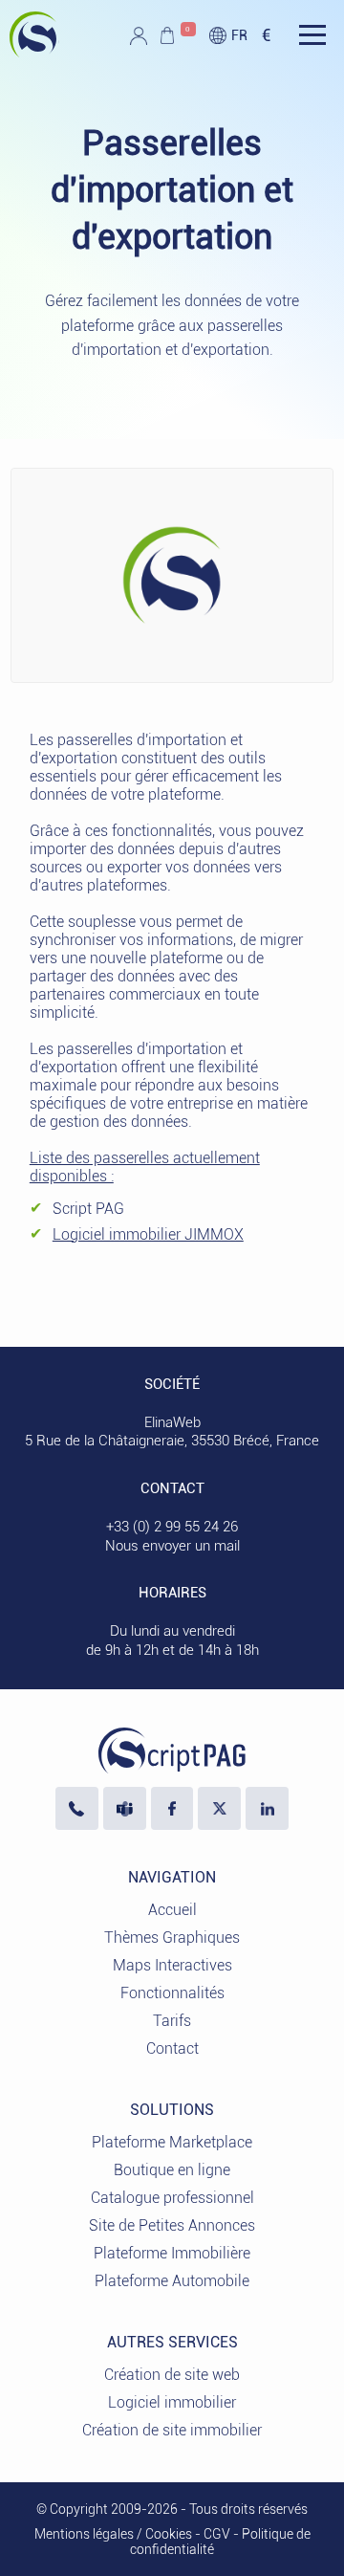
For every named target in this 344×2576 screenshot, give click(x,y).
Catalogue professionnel (172, 2198)
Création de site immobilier (172, 2430)
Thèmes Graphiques (172, 1938)
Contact (172, 2048)
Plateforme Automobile (172, 2281)
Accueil (172, 1910)
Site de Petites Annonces (172, 2225)
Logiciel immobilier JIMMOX (148, 1234)
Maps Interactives (172, 1965)
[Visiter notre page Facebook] (172, 1808)
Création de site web (172, 2375)
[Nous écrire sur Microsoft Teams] (125, 1808)
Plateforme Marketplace (172, 2142)
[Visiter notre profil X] (219, 1808)
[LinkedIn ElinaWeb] (267, 1808)
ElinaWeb (172, 1422)
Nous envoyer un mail (172, 1546)
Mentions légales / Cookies (113, 2534)
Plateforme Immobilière (172, 2253)
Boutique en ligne (172, 2170)
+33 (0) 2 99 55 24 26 (172, 1527)
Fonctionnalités (172, 1993)
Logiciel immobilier (172, 2402)
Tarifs (172, 2021)
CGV (217, 2534)
